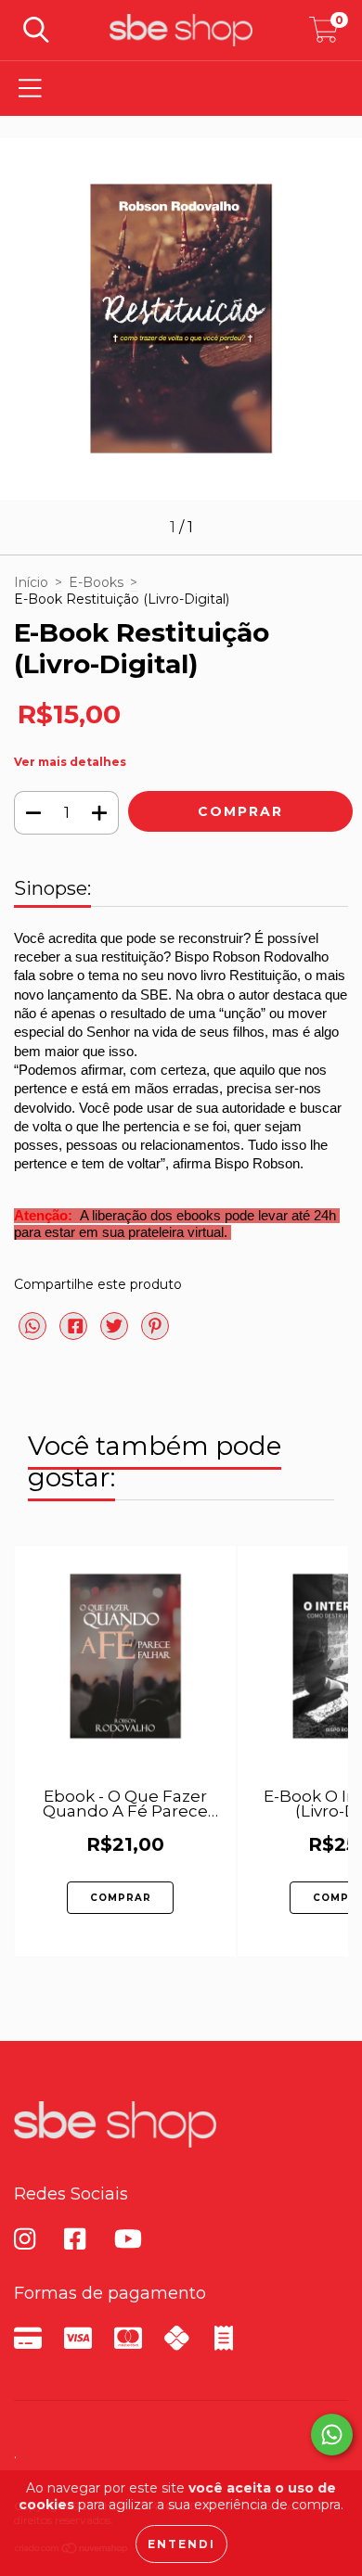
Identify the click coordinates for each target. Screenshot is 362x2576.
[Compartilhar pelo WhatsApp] (32, 1327)
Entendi (181, 2544)
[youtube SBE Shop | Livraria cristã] (133, 2239)
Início (31, 582)
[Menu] (30, 89)
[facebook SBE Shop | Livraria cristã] (83, 2239)
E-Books (96, 582)
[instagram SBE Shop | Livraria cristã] (32, 2239)
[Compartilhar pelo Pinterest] (155, 1333)
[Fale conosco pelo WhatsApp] (332, 2435)
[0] (324, 35)
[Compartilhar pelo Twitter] (116, 1333)
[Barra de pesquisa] (36, 30)
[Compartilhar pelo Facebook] (75, 1333)
